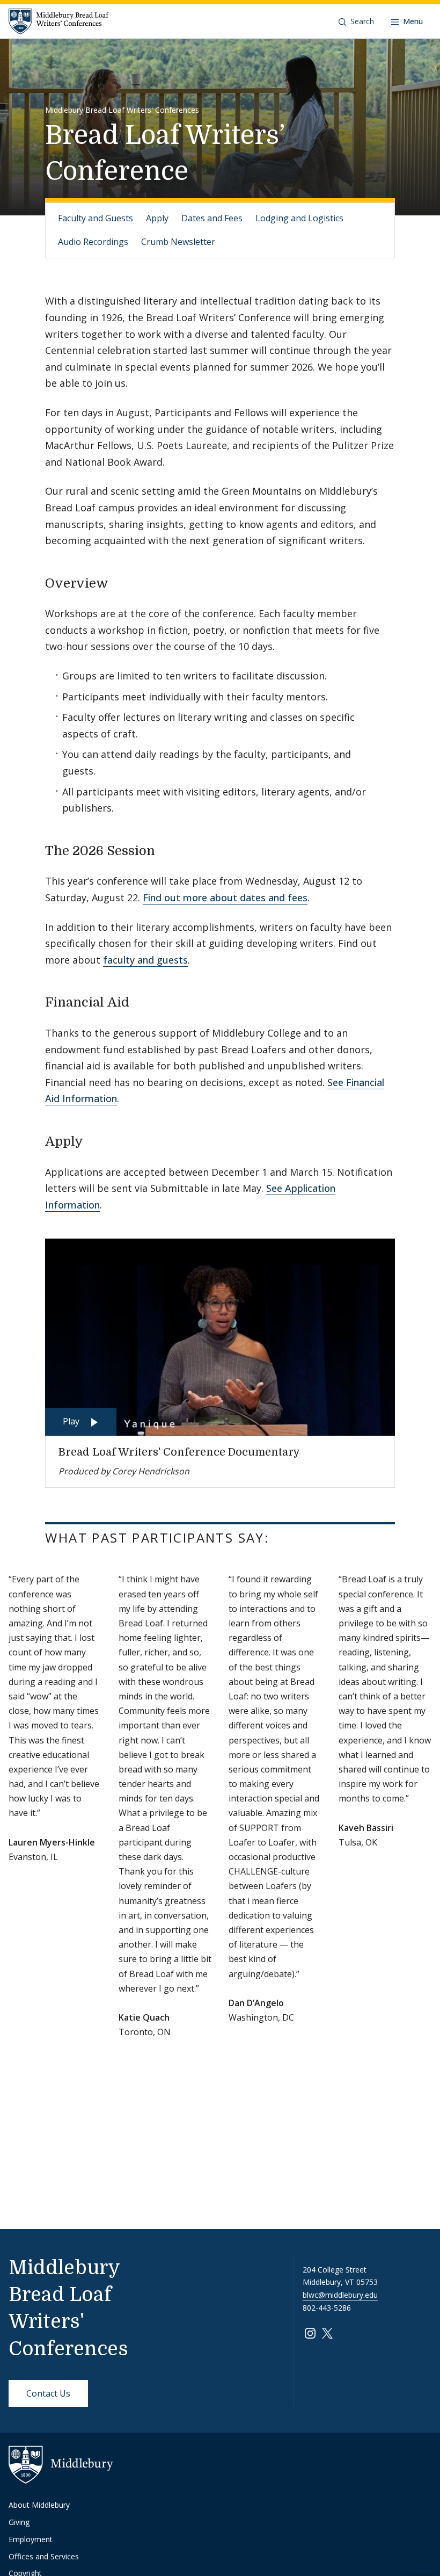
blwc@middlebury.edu (340, 2295)
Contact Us (48, 2393)
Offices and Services (44, 2556)
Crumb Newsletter (178, 242)
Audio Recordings (93, 242)
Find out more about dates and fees (225, 898)
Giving (19, 2522)
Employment (31, 2539)
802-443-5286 (327, 2308)
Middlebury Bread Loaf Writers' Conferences (122, 110)
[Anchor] (118, 582)
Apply (157, 218)
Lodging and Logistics (299, 218)
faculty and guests (145, 960)
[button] (356, 21)
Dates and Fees (212, 218)
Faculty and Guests (96, 218)
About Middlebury (39, 2505)
